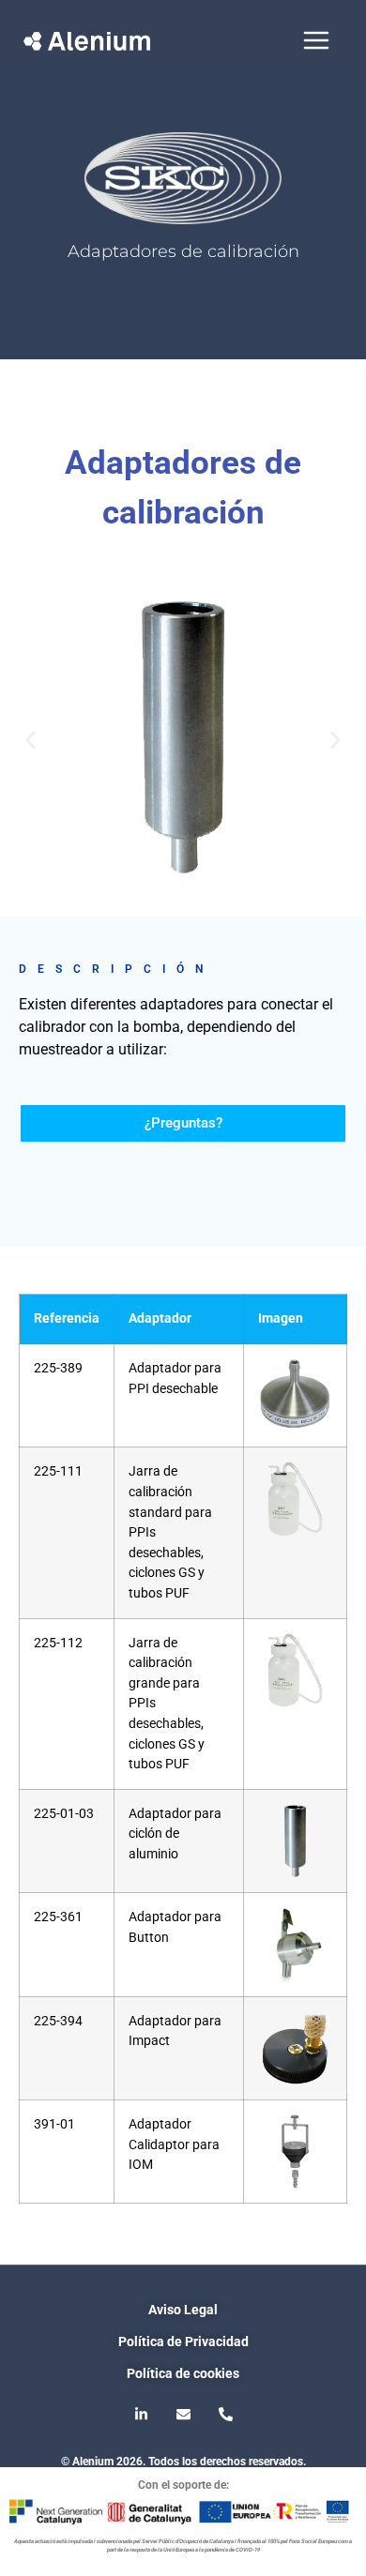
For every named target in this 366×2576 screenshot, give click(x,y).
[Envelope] (183, 2414)
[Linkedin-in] (141, 2414)
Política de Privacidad (183, 2341)
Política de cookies (183, 2373)
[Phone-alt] (225, 2414)
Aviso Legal (183, 2310)
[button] (30, 741)
